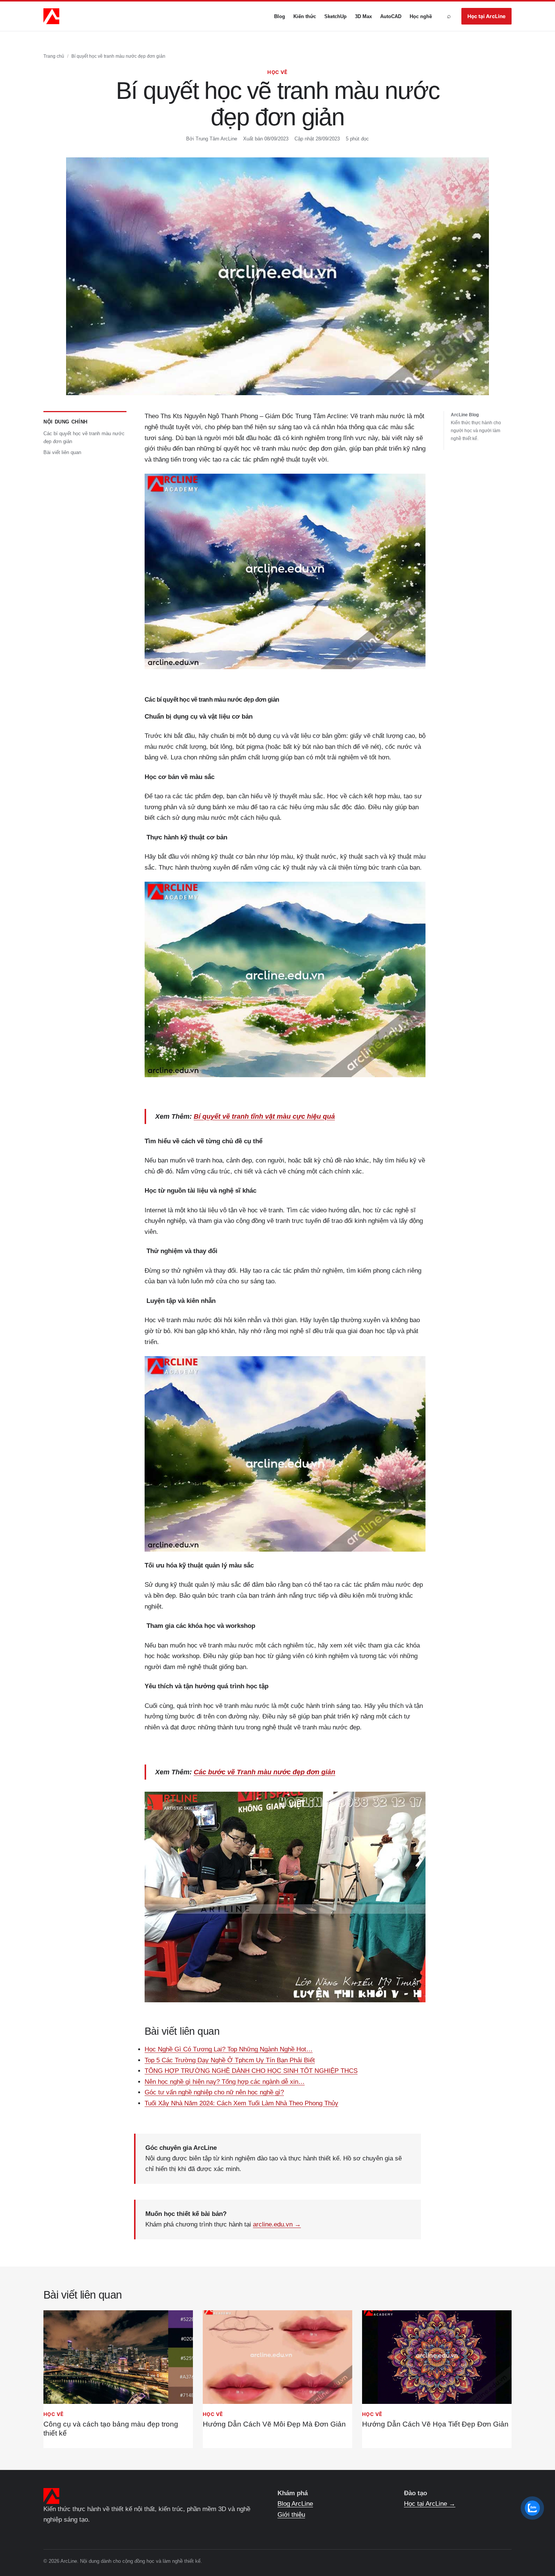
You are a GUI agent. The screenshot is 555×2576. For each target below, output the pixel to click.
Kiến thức (305, 16)
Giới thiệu (291, 2515)
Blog (280, 16)
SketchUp (335, 16)
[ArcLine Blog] (51, 16)
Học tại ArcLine (486, 16)
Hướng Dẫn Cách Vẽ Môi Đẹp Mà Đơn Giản (274, 2424)
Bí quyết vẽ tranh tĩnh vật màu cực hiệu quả (264, 1116)
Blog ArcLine (295, 2504)
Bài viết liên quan (62, 453)
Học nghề (421, 16)
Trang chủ (54, 56)
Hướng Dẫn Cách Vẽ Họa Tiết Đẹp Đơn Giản (435, 2424)
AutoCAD (391, 16)
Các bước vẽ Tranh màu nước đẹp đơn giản (264, 1772)
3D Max (363, 16)
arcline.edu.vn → (277, 2224)
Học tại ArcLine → (430, 2504)
